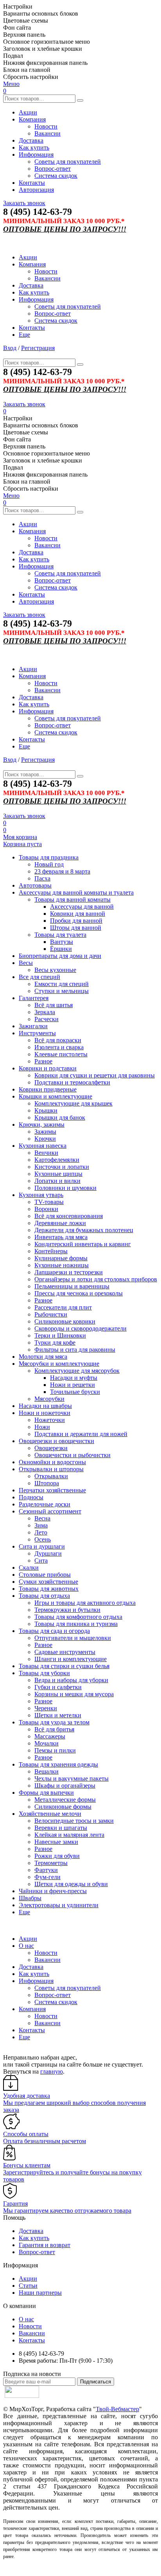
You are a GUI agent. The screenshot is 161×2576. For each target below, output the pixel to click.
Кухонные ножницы (62, 1265)
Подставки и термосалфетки (72, 1082)
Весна (42, 1518)
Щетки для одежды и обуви (71, 1884)
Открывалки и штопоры (51, 1469)
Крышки (46, 1110)
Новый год (49, 864)
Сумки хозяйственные (48, 1582)
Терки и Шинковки (60, 1335)
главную (52, 2071)
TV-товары (49, 1202)
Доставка (31, 140)
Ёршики (61, 949)
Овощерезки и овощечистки (56, 1441)
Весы (26, 963)
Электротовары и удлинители (59, 1905)
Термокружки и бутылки (67, 1610)
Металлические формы (65, 1800)
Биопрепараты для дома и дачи (60, 956)
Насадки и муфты (74, 1378)
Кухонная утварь (41, 1195)
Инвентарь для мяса (61, 1237)
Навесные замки (56, 1842)
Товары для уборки (44, 1673)
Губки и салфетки (58, 1687)
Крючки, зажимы (42, 1125)
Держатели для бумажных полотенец (84, 1230)
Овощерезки (51, 1448)
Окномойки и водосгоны (52, 1462)
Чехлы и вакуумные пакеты (72, 1778)
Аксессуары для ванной (82, 907)
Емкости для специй (62, 984)
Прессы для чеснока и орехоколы (79, 1293)
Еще (24, 335)
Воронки (46, 1209)
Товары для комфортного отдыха (78, 1617)
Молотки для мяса (43, 1357)
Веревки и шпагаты (61, 1828)
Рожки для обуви (57, 1856)
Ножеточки (50, 1420)
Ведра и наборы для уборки (71, 1680)
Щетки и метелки (58, 1715)
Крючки (45, 1139)
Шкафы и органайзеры (65, 1786)
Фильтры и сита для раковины (75, 1350)
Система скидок (56, 176)
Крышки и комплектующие (55, 1096)
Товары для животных (49, 1589)
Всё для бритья (54, 1729)
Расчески (47, 1019)
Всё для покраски (58, 1040)
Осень (43, 1539)
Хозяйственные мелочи (50, 1814)
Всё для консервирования (69, 1216)
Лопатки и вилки (57, 1181)
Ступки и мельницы (62, 991)
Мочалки (47, 1743)
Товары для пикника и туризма (76, 1624)
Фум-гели (47, 1877)
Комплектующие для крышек (73, 1103)
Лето (41, 1532)
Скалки (29, 1568)
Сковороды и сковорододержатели (80, 1328)
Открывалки (51, 1476)
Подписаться (96, 2382)
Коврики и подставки (48, 1068)
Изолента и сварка (59, 1047)
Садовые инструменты (65, 1652)
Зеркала (45, 1012)
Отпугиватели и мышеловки (73, 1638)
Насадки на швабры (45, 1406)
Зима (41, 1525)
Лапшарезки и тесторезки (69, 1272)
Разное (43, 1061)
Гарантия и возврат (45, 2245)
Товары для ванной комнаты (72, 899)
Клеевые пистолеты (61, 1054)
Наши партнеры (40, 2293)
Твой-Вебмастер (117, 2409)
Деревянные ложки (60, 1223)
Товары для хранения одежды (58, 1764)
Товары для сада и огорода (54, 1631)
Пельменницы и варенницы (72, 1286)
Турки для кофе (55, 1342)
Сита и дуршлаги (42, 1546)
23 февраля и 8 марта (62, 871)
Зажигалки (33, 1026)
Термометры (51, 1863)
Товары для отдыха (44, 1596)
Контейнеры (51, 1251)
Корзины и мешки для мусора (74, 1694)
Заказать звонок (24, 203)
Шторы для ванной (76, 928)
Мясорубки (49, 1399)
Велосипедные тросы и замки (74, 1821)
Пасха (42, 878)
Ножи (42, 1427)
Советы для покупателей (68, 162)
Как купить (34, 147)
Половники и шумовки (65, 1188)
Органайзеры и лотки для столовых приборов (96, 1279)
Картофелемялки (57, 1160)
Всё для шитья (54, 1005)
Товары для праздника (49, 857)
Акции (28, 112)
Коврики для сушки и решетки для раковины (95, 1075)
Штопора (47, 1483)
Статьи (28, 2286)
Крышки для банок (60, 1117)
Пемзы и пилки (55, 1750)
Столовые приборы (45, 1575)
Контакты (32, 183)
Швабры (30, 1898)
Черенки (46, 1708)
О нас (26, 1946)
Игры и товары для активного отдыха (85, 1603)
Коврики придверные (48, 1089)
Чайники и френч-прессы (53, 1891)
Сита (41, 1560)
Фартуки (46, 1870)
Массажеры (50, 1736)
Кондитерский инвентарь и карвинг (83, 1244)
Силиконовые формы (63, 1807)
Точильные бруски (75, 1392)
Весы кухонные (55, 970)
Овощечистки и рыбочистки (72, 1455)
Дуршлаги (48, 1553)
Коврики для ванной (78, 914)
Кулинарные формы (61, 1258)
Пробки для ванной (76, 921)
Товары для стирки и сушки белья (64, 1666)
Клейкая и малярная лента (69, 1835)
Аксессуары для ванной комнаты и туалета (76, 892)
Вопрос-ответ (53, 169)
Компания (32, 119)
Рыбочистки (51, 1314)
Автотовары (35, 885)
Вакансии (47, 133)
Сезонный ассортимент (50, 1511)
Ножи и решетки (72, 1385)
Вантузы (62, 942)
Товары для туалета (60, 935)
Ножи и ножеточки (45, 1413)
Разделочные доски (45, 1504)
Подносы (31, 1497)
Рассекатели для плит (63, 1307)
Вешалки (47, 1771)
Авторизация (36, 190)
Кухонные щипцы (58, 1174)
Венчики (46, 1153)
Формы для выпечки (46, 1793)
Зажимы (45, 1132)
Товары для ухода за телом (54, 1722)
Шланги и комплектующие (71, 1659)
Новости (46, 126)
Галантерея (34, 998)
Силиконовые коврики (65, 1321)
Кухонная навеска (43, 1146)
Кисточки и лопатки (62, 1167)
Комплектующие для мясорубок (77, 1371)
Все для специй (39, 977)
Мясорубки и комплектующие (59, 1364)
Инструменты (37, 1033)
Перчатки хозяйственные (52, 1490)
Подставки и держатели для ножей (81, 1434)
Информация (36, 155)
